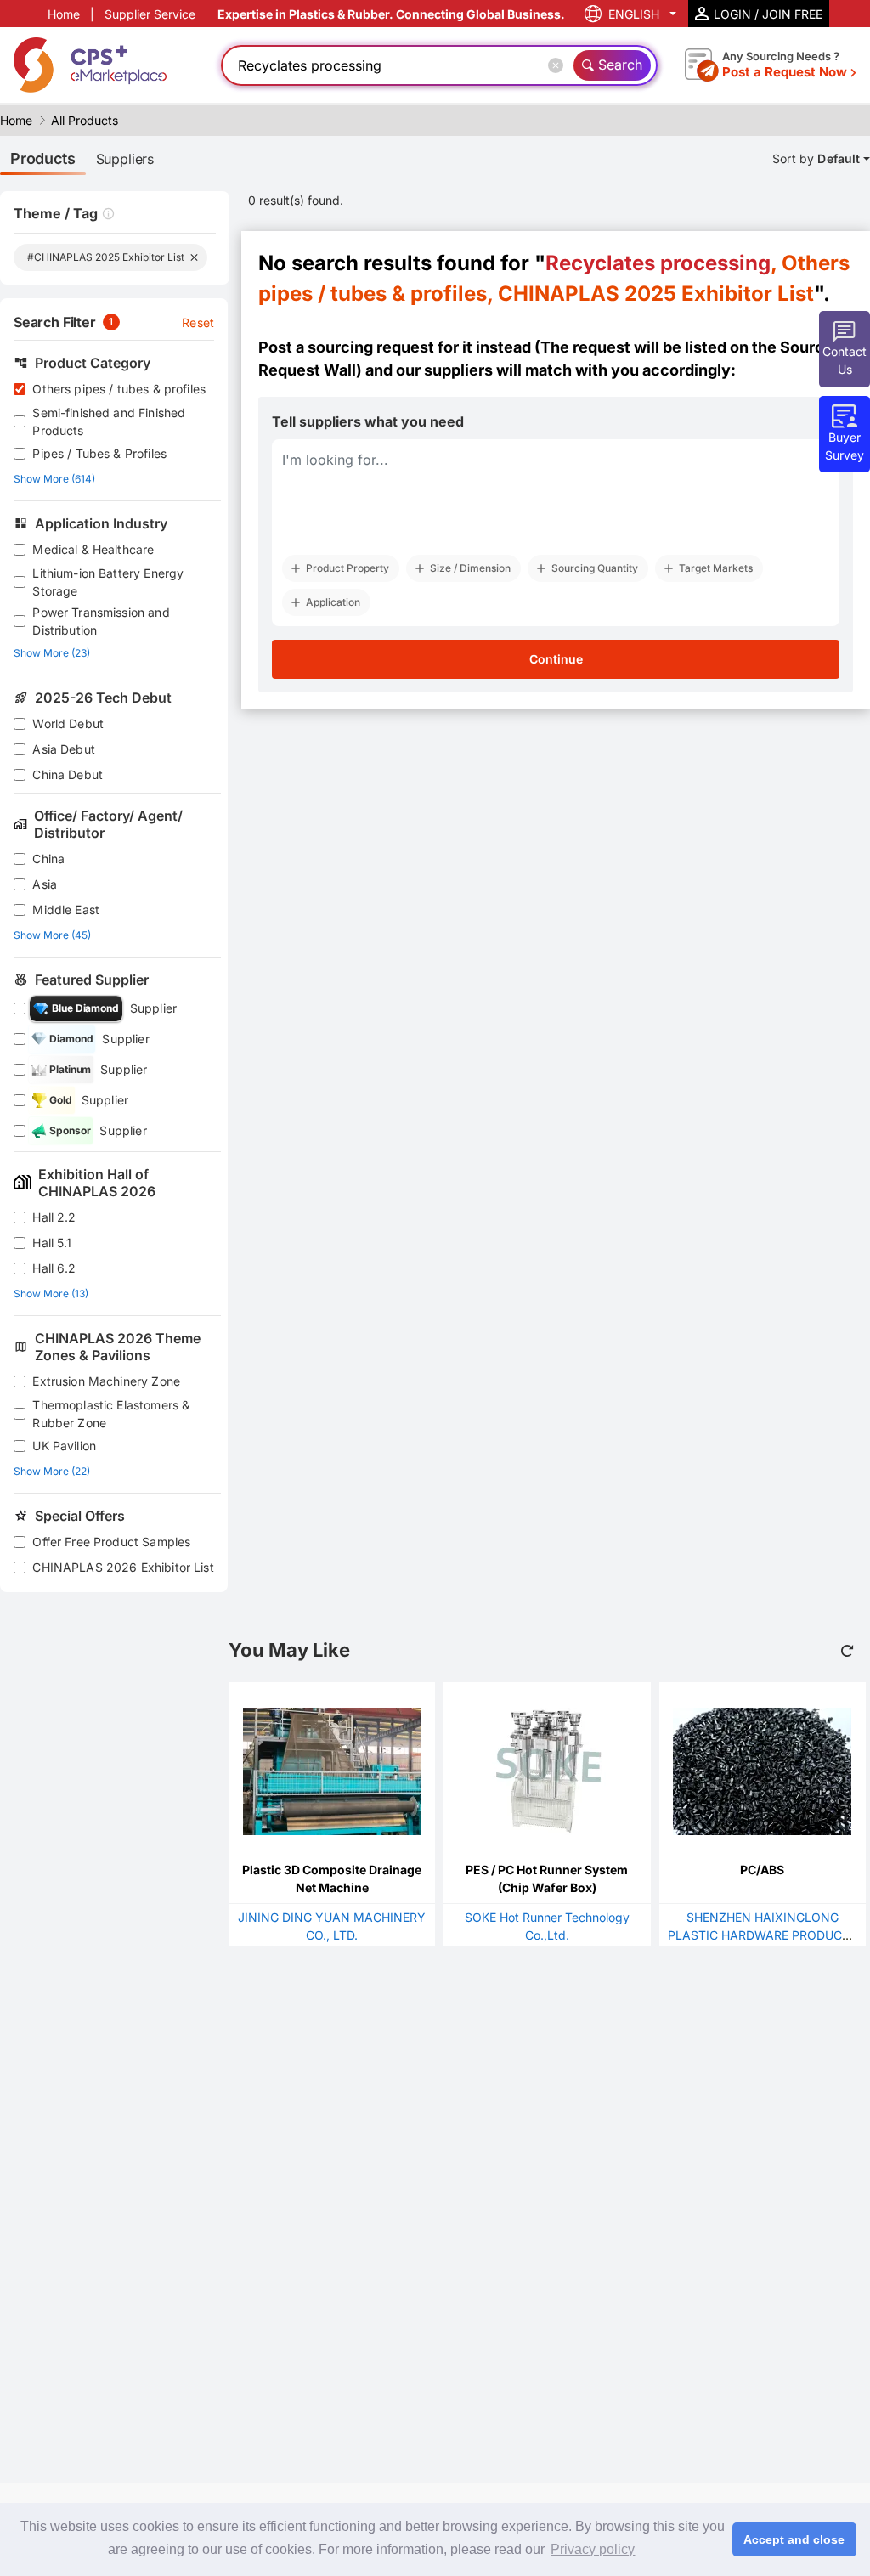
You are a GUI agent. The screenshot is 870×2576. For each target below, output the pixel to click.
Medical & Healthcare (93, 549)
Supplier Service (150, 14)
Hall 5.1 (52, 1243)
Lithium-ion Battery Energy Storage (108, 582)
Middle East (66, 910)
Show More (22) (52, 1471)
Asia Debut (64, 749)
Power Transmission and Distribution (101, 621)
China (48, 859)
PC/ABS (762, 1870)
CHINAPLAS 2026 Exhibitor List (123, 1567)
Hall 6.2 (54, 1268)
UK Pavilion (64, 1446)
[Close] (559, 65)
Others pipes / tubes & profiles (119, 389)
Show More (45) (52, 935)
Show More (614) (54, 479)
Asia (45, 884)
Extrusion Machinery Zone (106, 1381)
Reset (198, 322)
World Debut (68, 723)
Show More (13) (51, 1294)
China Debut (68, 774)
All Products (85, 120)
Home (64, 14)
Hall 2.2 (54, 1217)
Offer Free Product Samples (111, 1542)
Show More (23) (52, 653)
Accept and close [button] (794, 2539)
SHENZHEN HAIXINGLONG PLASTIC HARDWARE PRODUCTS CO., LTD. (763, 1935)
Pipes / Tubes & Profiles (99, 453)
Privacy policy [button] (593, 2549)
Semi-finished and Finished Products (109, 421)
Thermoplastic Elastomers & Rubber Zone (111, 1414)
